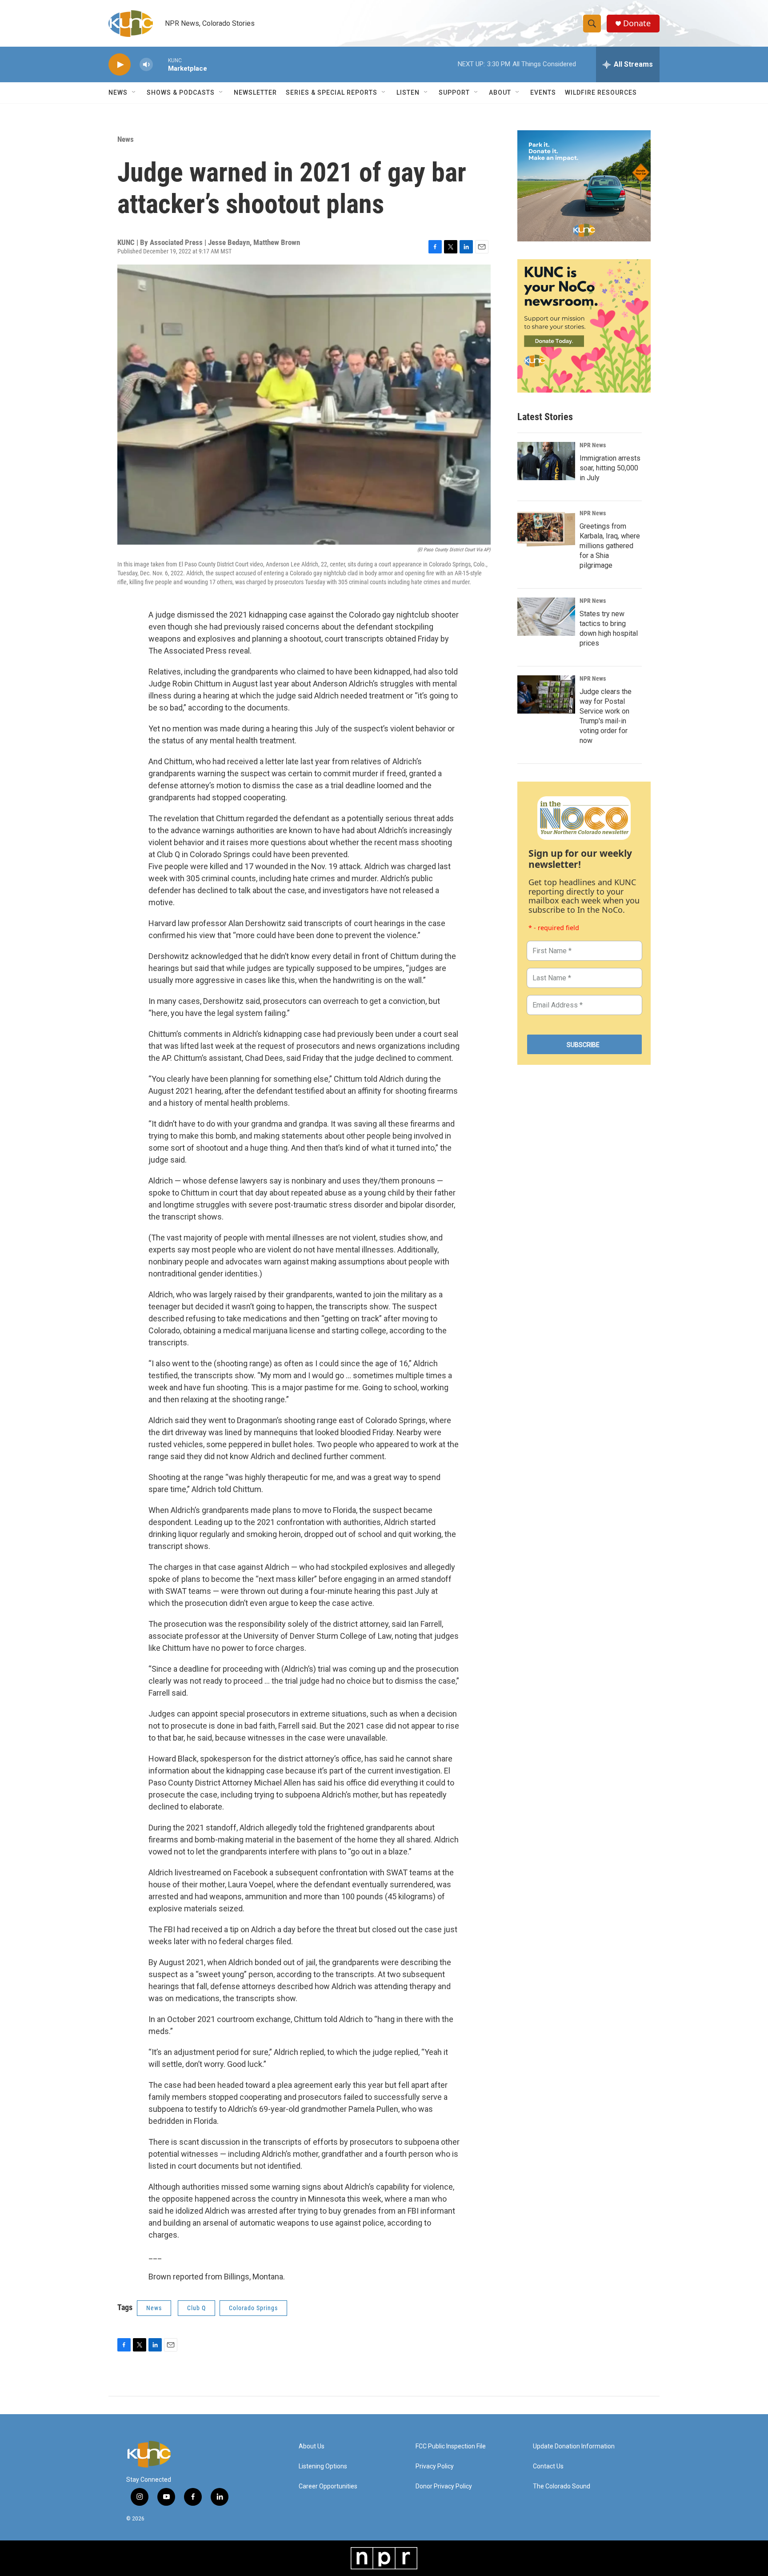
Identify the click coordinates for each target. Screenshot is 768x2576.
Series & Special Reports (332, 92)
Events (543, 92)
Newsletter (255, 92)
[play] (120, 65)
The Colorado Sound (562, 2486)
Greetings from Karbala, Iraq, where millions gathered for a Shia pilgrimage (610, 546)
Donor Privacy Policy (444, 2486)
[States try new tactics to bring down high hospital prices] (546, 617)
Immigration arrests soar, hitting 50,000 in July (610, 468)
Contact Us (548, 2466)
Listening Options (323, 2466)
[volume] (146, 65)
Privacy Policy (435, 2466)
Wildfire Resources (601, 92)
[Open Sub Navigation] (134, 92)
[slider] (160, 64)
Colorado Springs (253, 2308)
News (126, 139)
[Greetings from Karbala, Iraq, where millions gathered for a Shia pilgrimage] (546, 529)
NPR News (593, 445)
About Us (312, 2446)
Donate (637, 23)
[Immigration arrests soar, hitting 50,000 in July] (546, 461)
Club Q (196, 2308)
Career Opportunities (328, 2486)
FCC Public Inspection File (451, 2446)
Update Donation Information (574, 2446)
